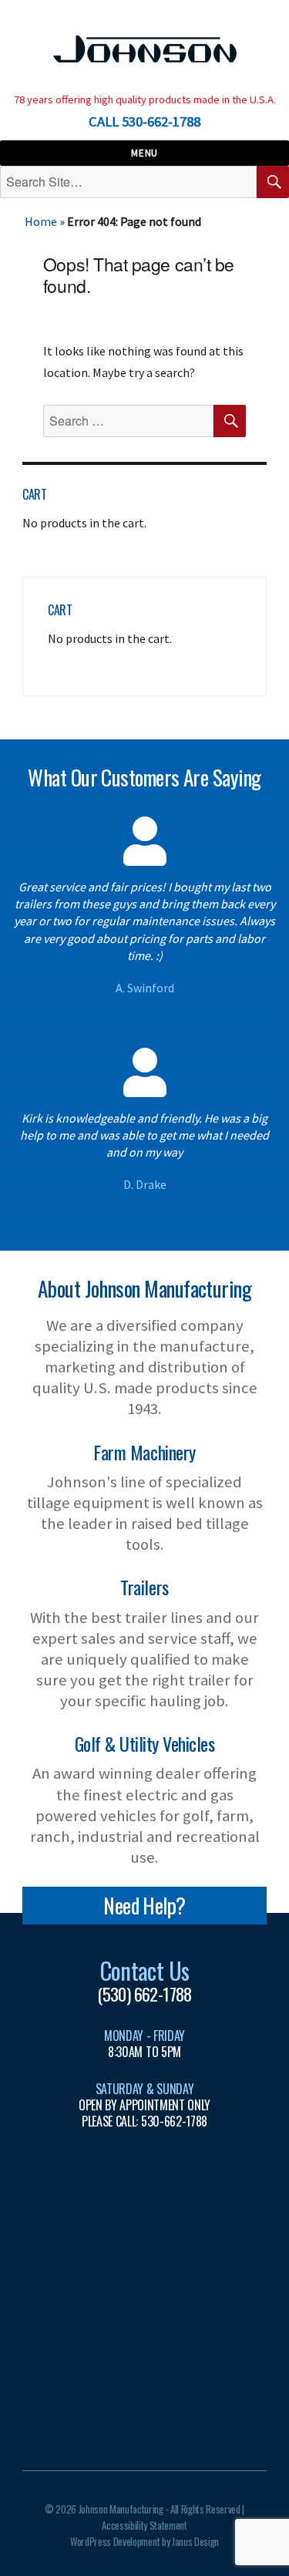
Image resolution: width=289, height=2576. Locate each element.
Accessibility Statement (144, 2525)
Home (41, 221)
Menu (144, 153)
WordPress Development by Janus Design (144, 2541)
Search (273, 197)
